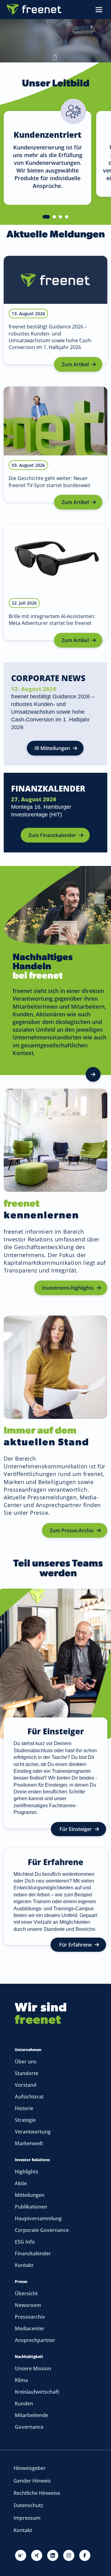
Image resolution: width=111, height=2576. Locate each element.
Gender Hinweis (32, 2481)
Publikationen (31, 2207)
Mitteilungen (30, 2195)
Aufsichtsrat (29, 2097)
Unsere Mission (33, 2368)
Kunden (24, 2403)
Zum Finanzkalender (52, 835)
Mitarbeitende (31, 2415)
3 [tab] (60, 217)
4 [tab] (67, 217)
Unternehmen (28, 2050)
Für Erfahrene (76, 1945)
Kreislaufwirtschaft (37, 2392)
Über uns (26, 2062)
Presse (21, 2282)
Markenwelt (29, 2143)
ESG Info (25, 2242)
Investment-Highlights (68, 1288)
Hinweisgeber (30, 2468)
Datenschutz (28, 2505)
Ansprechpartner (35, 2340)
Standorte (27, 2073)
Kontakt (24, 2265)
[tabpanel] (46, 150)
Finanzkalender (33, 2253)
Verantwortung (33, 2132)
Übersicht (26, 2293)
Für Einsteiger (76, 1829)
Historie (24, 2108)
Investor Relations (32, 2160)
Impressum (27, 2518)
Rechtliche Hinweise (37, 2493)
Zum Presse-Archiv (72, 1530)
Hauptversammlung (38, 2218)
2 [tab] (54, 217)
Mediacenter (30, 2328)
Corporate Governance (42, 2230)
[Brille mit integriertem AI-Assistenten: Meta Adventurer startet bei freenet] (55, 582)
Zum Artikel (75, 364)
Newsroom (28, 2305)
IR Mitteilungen (52, 748)
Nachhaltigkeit (29, 2357)
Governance (29, 2427)
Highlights (27, 2172)
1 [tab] (46, 217)
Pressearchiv (30, 2317)
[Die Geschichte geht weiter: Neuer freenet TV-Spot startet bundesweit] (55, 444)
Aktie (21, 2183)
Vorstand (26, 2085)
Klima (21, 2380)
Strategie (25, 2120)
